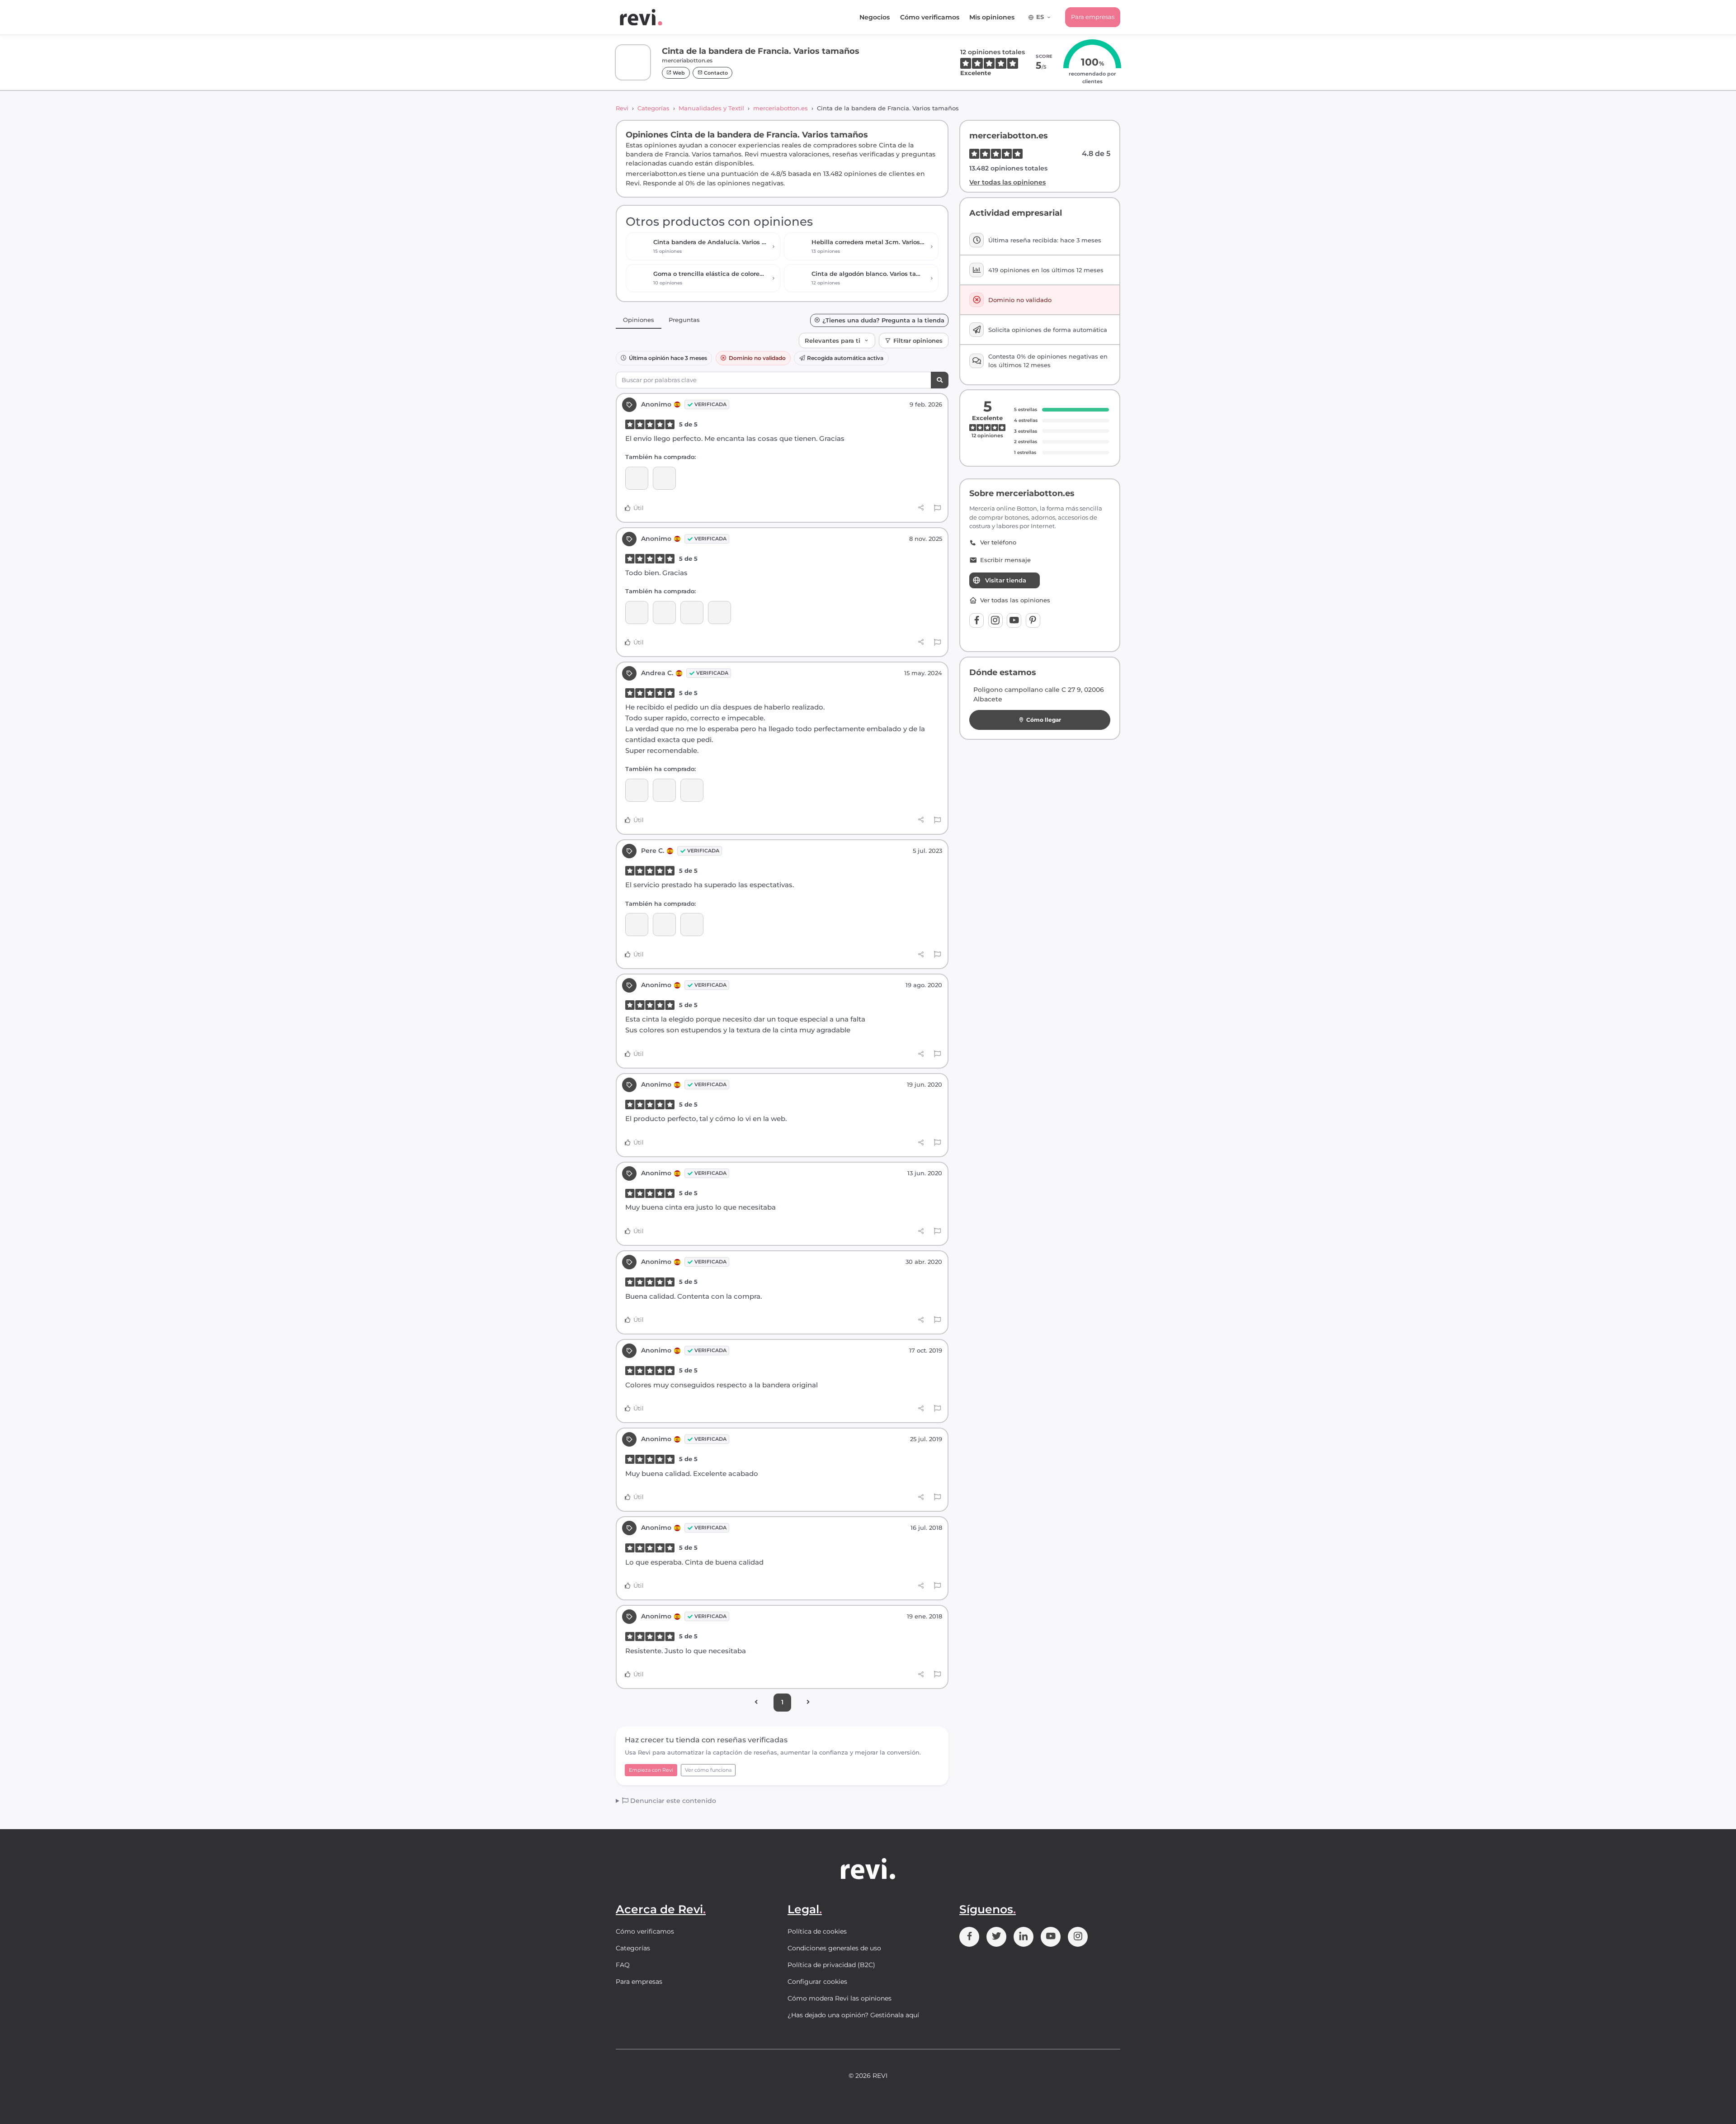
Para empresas (1093, 17)
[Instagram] (995, 620)
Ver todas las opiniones (1007, 182)
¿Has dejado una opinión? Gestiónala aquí (853, 2015)
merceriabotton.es (781, 108)
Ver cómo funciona (708, 1770)
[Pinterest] (1033, 620)
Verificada (710, 404)
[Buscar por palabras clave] (940, 380)
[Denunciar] (937, 508)
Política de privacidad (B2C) (831, 1965)
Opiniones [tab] (639, 320)
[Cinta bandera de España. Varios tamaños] (637, 790)
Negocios (875, 17)
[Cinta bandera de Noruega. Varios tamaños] (637, 613)
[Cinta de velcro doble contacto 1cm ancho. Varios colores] (664, 478)
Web (678, 73)
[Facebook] (976, 620)
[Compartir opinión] (921, 508)
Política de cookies (817, 1931)
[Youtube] (1014, 620)
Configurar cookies (817, 1982)
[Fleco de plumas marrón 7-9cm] (692, 925)
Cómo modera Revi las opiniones (840, 1998)
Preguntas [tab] (684, 320)
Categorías (653, 108)
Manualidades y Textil (711, 108)
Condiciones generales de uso (834, 1948)
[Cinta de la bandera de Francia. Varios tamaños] (637, 478)
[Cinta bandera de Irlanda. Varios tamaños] (719, 613)
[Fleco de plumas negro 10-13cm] (664, 925)
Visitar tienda (1006, 580)
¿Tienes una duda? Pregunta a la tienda (883, 320)
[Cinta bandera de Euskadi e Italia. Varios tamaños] (664, 790)
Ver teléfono (998, 542)
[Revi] (641, 17)
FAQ (623, 1965)
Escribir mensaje (1005, 560)
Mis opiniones (992, 17)
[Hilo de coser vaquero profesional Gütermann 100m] (692, 613)
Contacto (715, 73)
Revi (622, 108)
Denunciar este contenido (672, 1801)
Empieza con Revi (651, 1770)
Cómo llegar (1044, 720)
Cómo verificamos (930, 17)
